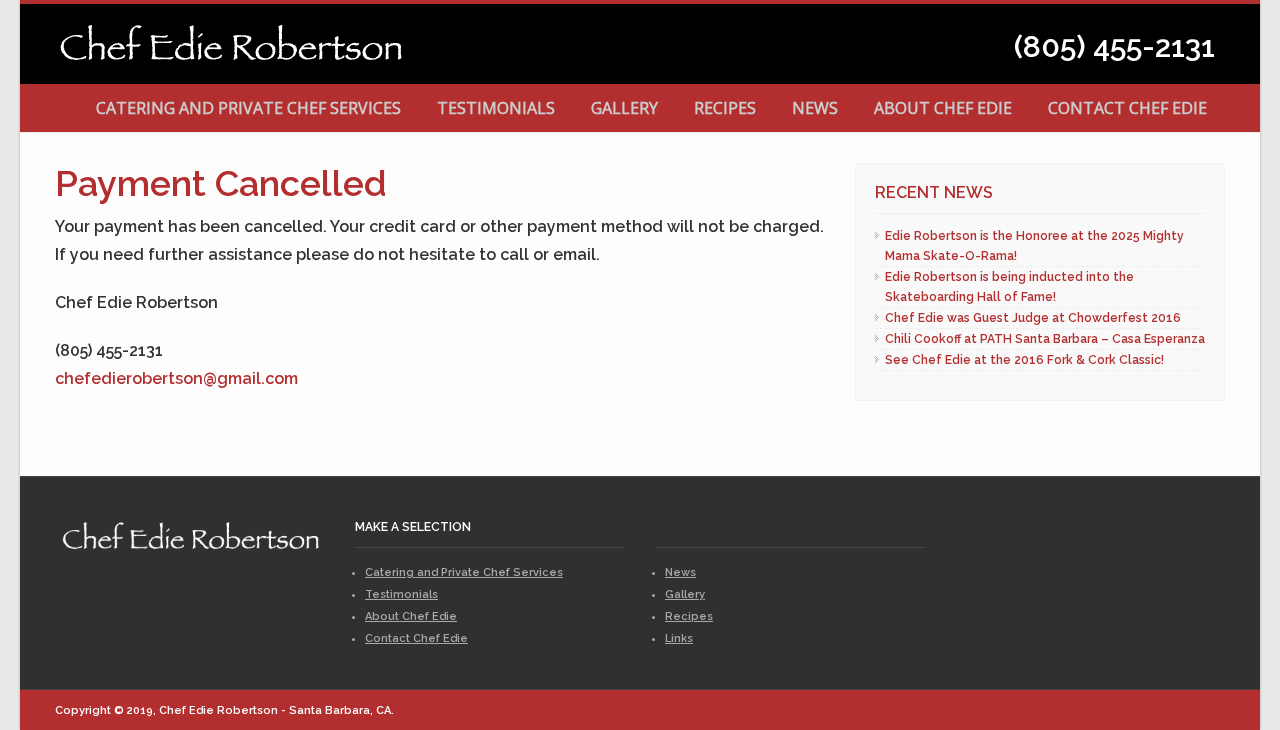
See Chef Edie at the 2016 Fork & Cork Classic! (1024, 360)
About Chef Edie (943, 108)
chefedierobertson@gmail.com (176, 378)
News (815, 108)
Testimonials (496, 108)
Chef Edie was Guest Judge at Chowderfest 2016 (1033, 318)
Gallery (624, 108)
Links (679, 638)
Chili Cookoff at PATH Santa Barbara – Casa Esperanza (1045, 339)
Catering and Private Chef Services (248, 108)
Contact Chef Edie (1127, 108)
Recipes (725, 108)
